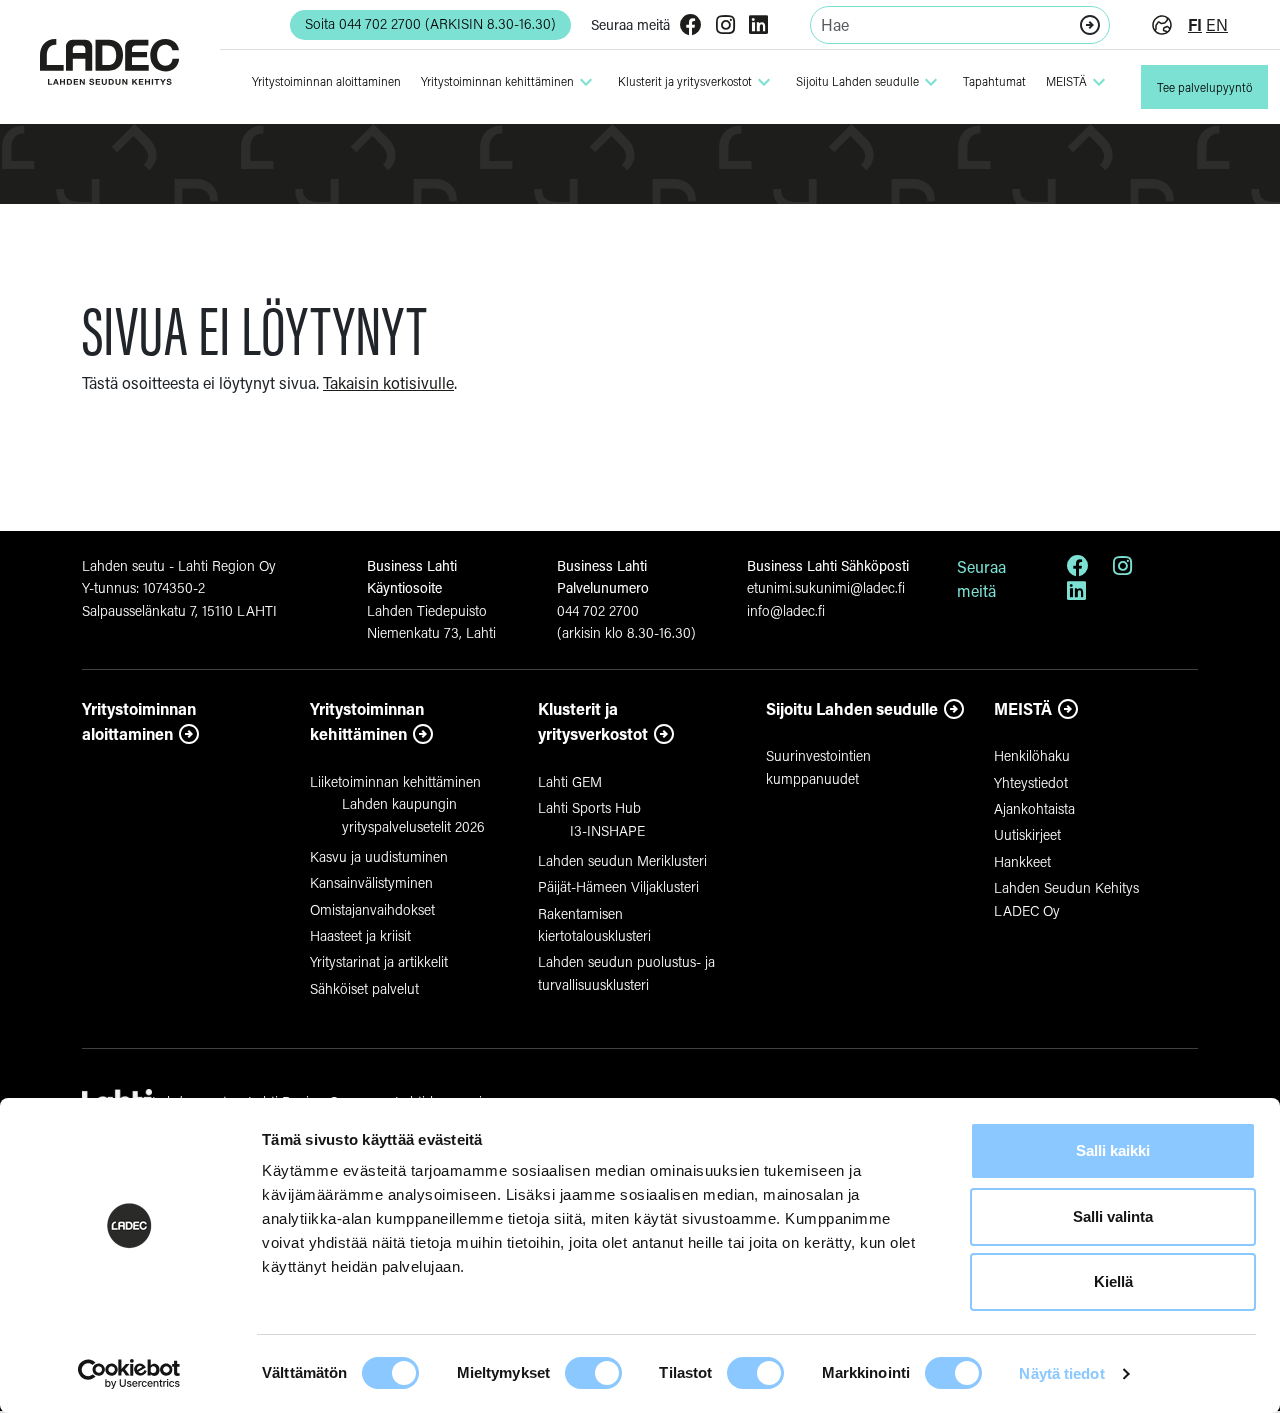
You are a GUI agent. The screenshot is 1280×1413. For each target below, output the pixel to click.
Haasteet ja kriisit (360, 935)
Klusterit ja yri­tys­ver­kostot (697, 82)
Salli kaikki (1113, 1150)
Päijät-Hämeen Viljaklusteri (618, 886)
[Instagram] (725, 26)
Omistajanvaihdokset (372, 909)
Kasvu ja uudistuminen (379, 856)
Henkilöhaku (1032, 755)
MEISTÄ (1078, 82)
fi (1195, 24)
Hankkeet (1022, 861)
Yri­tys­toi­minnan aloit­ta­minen (326, 81)
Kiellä (1113, 1281)
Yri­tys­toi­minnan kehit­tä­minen (509, 82)
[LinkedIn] (758, 26)
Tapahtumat (994, 81)
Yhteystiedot (1031, 782)
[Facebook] (691, 26)
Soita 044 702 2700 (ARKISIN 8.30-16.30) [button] (430, 23)
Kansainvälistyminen (371, 882)
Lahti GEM (570, 781)
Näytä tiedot (1061, 1373)
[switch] (593, 1373)
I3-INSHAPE (607, 830)
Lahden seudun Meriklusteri (622, 860)
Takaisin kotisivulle (388, 382)
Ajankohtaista (1034, 808)
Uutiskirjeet (1027, 834)
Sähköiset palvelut (364, 988)
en (1217, 24)
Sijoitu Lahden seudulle (869, 82)
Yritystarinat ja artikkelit (379, 961)
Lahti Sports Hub (589, 807)
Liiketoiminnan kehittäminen (395, 781)
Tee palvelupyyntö (1204, 87)
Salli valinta (1113, 1216)
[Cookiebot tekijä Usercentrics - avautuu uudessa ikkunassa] (129, 1374)
